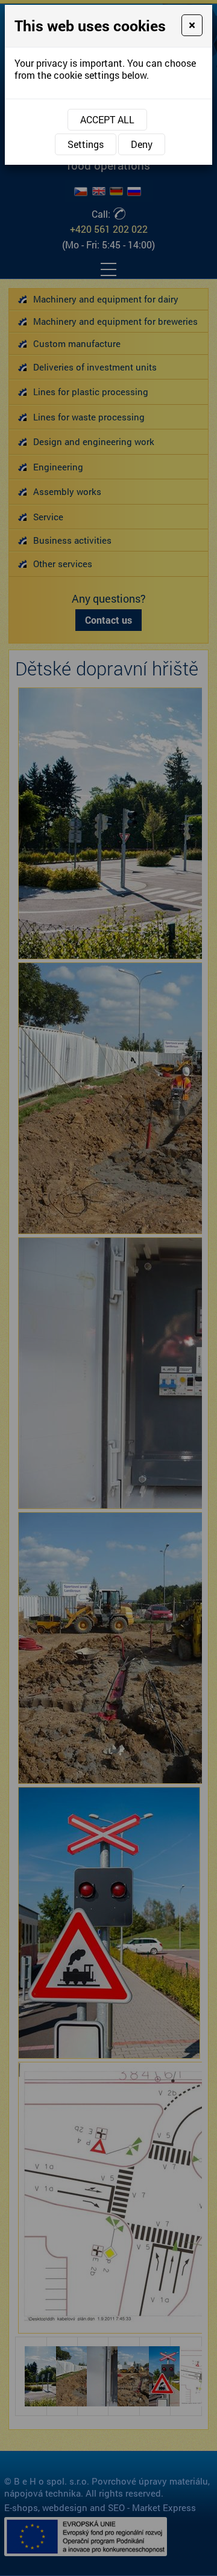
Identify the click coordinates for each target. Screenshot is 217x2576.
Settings (86, 144)
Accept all (107, 119)
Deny (142, 144)
